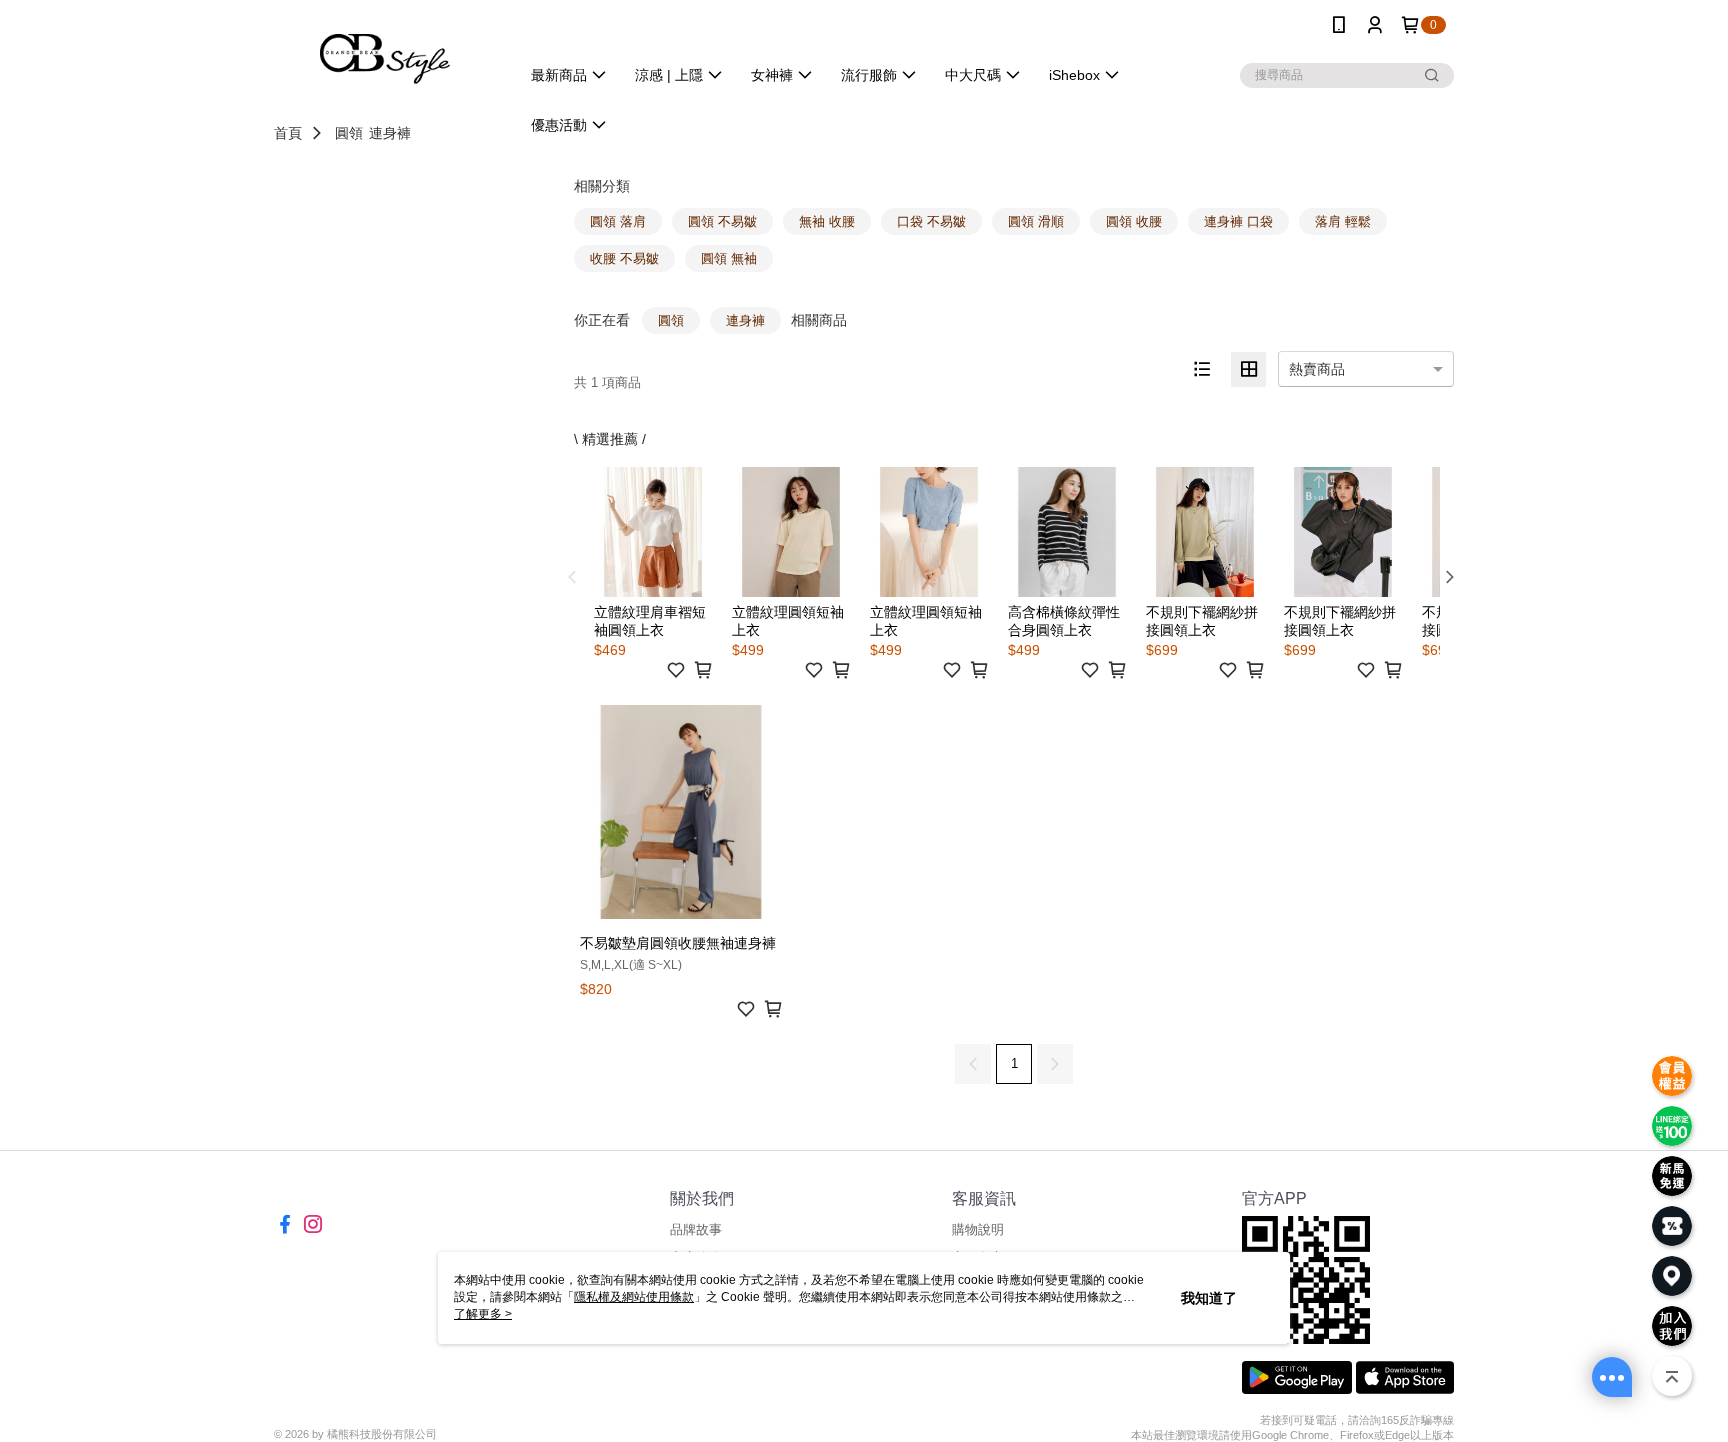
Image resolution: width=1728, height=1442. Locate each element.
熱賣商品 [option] (1317, 369)
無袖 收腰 (827, 221)
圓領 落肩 (618, 221)
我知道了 (1209, 1298)
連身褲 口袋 (1238, 221)
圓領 (349, 133)
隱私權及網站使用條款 (634, 1297)
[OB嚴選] (385, 52)
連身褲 (390, 133)
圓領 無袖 (729, 258)
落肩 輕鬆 (1343, 221)
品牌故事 (696, 1229)
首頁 (288, 133)
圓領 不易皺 (722, 221)
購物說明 (978, 1229)
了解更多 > (483, 1314)
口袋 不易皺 (931, 221)
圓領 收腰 (1134, 221)
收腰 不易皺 (624, 258)
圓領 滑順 (1036, 221)
